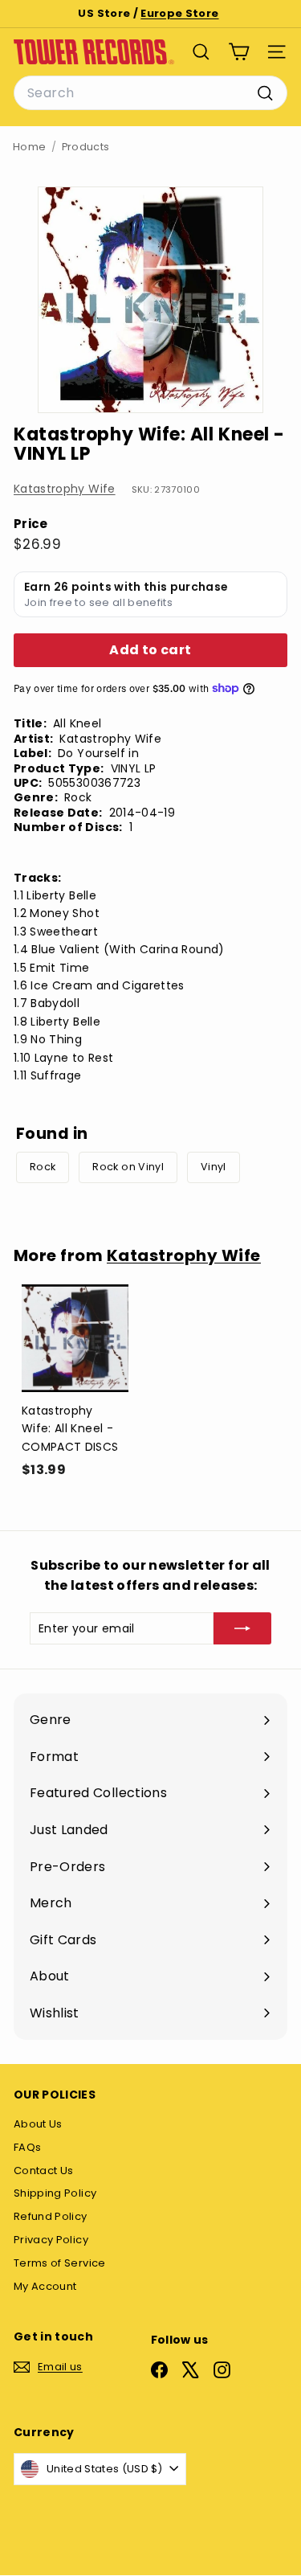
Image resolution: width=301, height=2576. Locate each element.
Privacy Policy (51, 2240)
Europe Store (179, 13)
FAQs (27, 2147)
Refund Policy (51, 2216)
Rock (43, 1167)
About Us (38, 2124)
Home (29, 147)
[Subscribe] (242, 1628)
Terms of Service (60, 2263)
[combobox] (150, 93)
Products (86, 147)
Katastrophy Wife (65, 489)
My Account (45, 2286)
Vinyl (214, 1167)
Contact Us (44, 2171)
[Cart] (239, 52)
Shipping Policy (55, 2193)
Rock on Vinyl (128, 1167)
